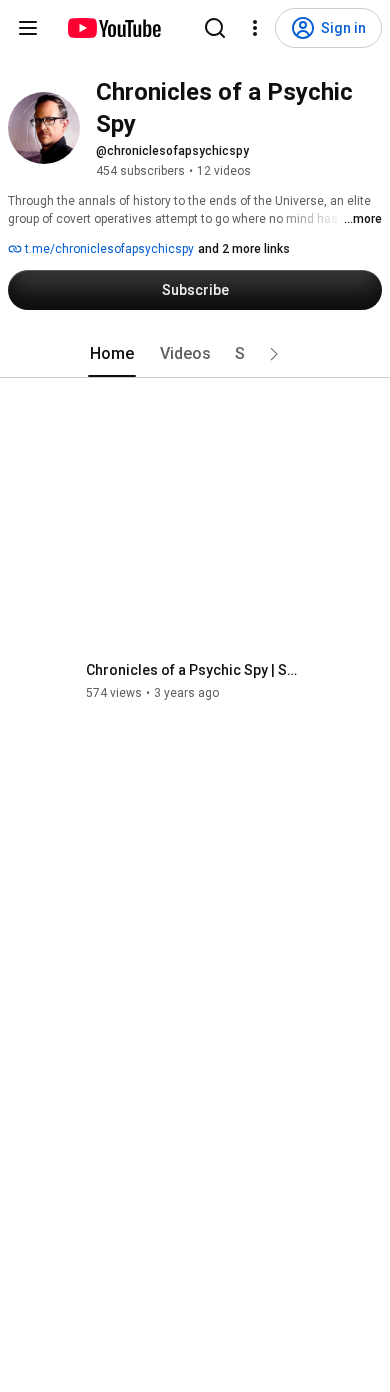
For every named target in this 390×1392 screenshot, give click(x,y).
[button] (274, 354)
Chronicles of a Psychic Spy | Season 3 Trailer (195, 670)
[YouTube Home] (113, 28)
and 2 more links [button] (244, 249)
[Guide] (28, 28)
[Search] (215, 28)
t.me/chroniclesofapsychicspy (108, 249)
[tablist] (195, 354)
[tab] (112, 354)
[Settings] (255, 28)
